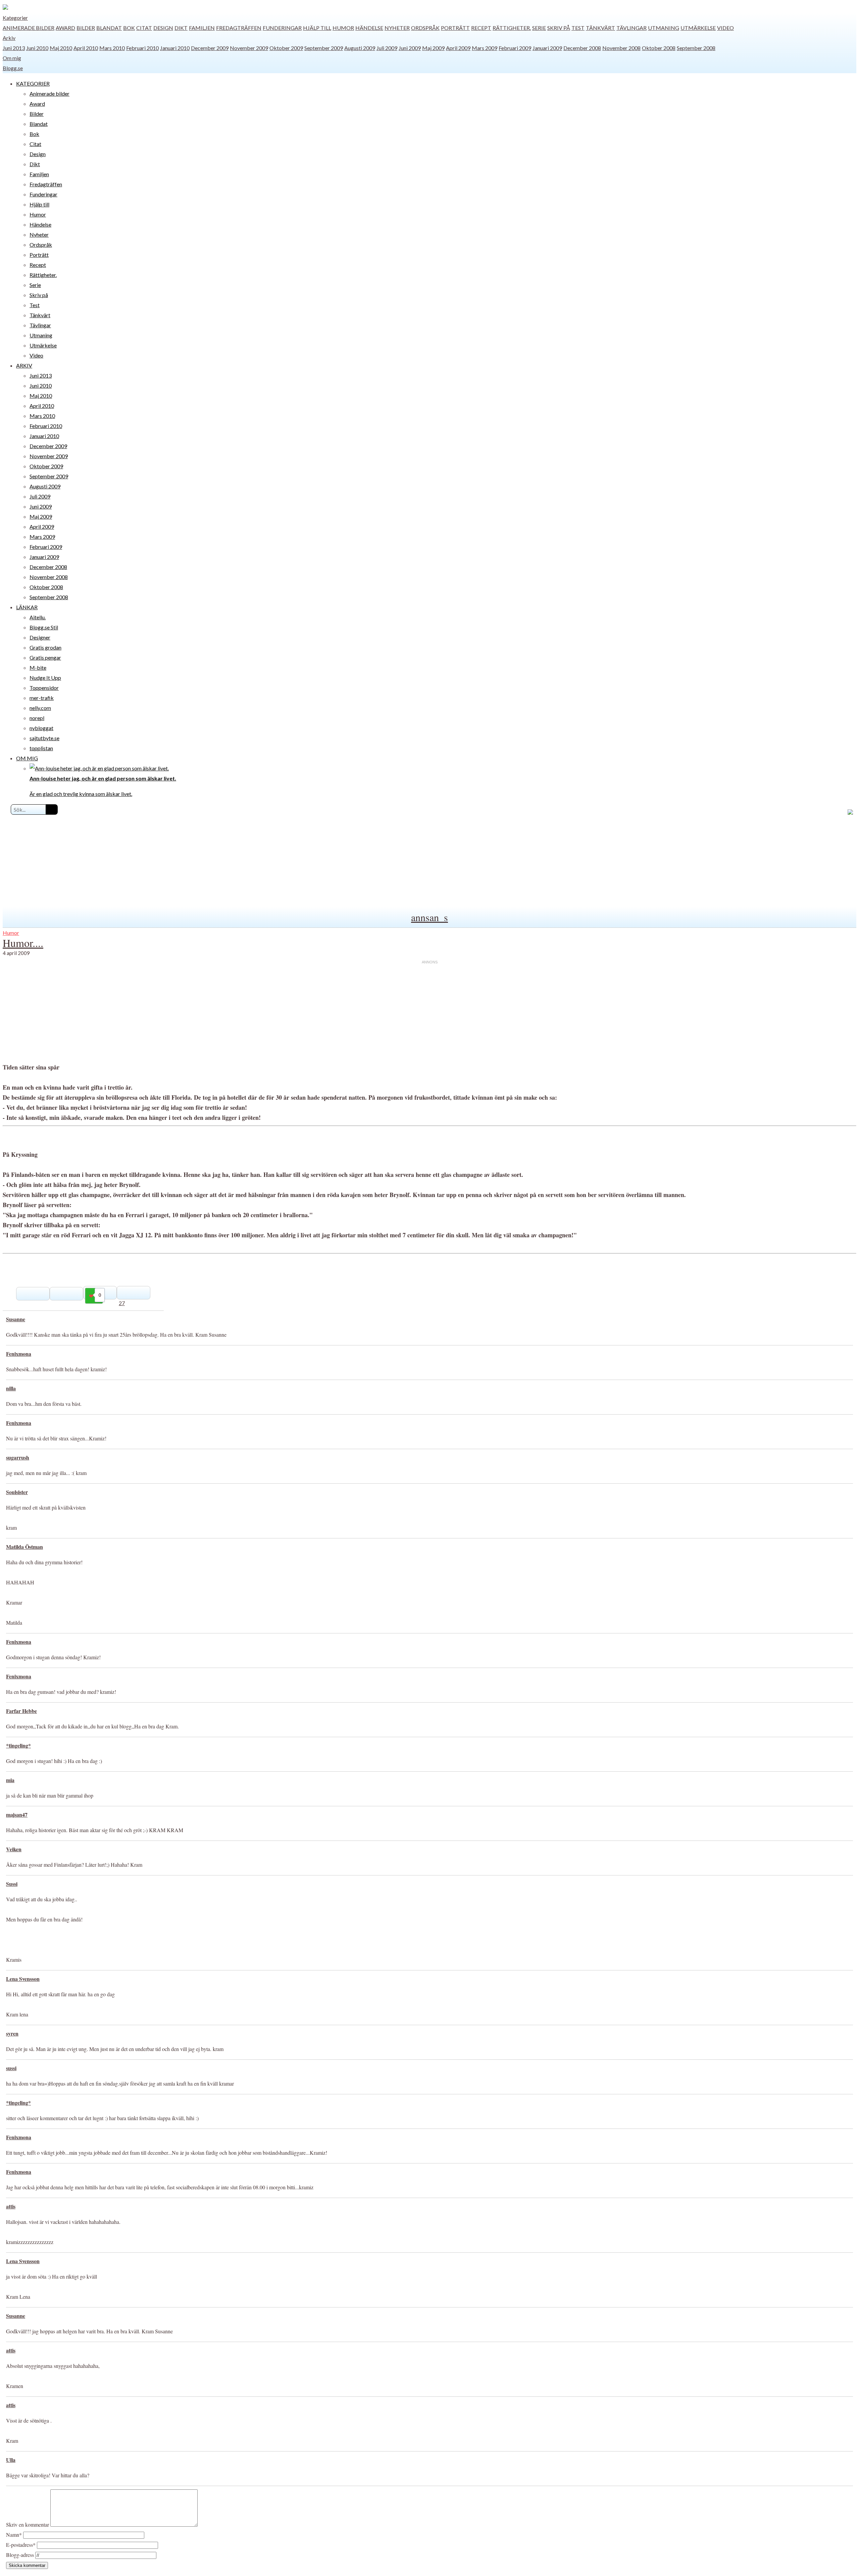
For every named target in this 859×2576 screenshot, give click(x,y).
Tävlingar (631, 28)
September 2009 (324, 48)
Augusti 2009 (360, 48)
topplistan (41, 748)
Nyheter (397, 28)
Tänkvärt (600, 28)
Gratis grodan (45, 647)
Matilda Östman (24, 1547)
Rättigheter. (512, 28)
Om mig (12, 58)
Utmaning (664, 28)
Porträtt (455, 28)
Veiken (14, 1849)
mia (10, 1780)
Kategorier (15, 18)
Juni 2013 (14, 48)
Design (163, 28)
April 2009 (458, 48)
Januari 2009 (547, 48)
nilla (11, 1388)
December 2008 (582, 48)
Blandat (109, 28)
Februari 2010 (142, 48)
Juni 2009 (410, 48)
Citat (144, 28)
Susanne (16, 1319)
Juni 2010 (37, 48)
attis (11, 2206)
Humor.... (23, 943)
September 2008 (696, 48)
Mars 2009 (485, 48)
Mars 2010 (112, 48)
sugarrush (18, 1457)
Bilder (86, 28)
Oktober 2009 (286, 48)
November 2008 (621, 48)
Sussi (12, 1884)
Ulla (11, 2460)
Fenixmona (19, 1354)
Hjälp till (317, 28)
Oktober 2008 (659, 48)
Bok (129, 28)
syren (12, 2033)
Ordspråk (425, 28)
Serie (539, 28)
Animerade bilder (29, 28)
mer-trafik (42, 698)
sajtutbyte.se (44, 738)
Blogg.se (13, 68)
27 (122, 1303)
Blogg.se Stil (44, 627)
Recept (481, 28)
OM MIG (27, 758)
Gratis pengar (45, 657)
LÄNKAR (27, 607)
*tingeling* (18, 1745)
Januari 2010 (175, 48)
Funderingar (282, 28)
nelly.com (40, 708)
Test (578, 28)
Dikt (181, 28)
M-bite (38, 667)
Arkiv (9, 38)
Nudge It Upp (45, 678)
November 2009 (249, 48)
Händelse (369, 28)
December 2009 (210, 48)
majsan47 (17, 1815)
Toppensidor (44, 688)
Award (65, 28)
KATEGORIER (33, 83)
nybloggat (41, 728)
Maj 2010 (61, 48)
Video (725, 28)
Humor (343, 28)
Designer (40, 637)
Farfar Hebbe (21, 1711)
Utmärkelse (698, 28)
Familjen (202, 28)
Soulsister (17, 1492)
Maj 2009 (433, 48)
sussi (11, 2068)
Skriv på (559, 28)
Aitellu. (38, 617)
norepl (37, 718)
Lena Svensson (23, 1979)
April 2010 (86, 48)
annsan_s (429, 917)
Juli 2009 (387, 48)
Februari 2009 (515, 48)
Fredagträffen (239, 28)
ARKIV (24, 365)
